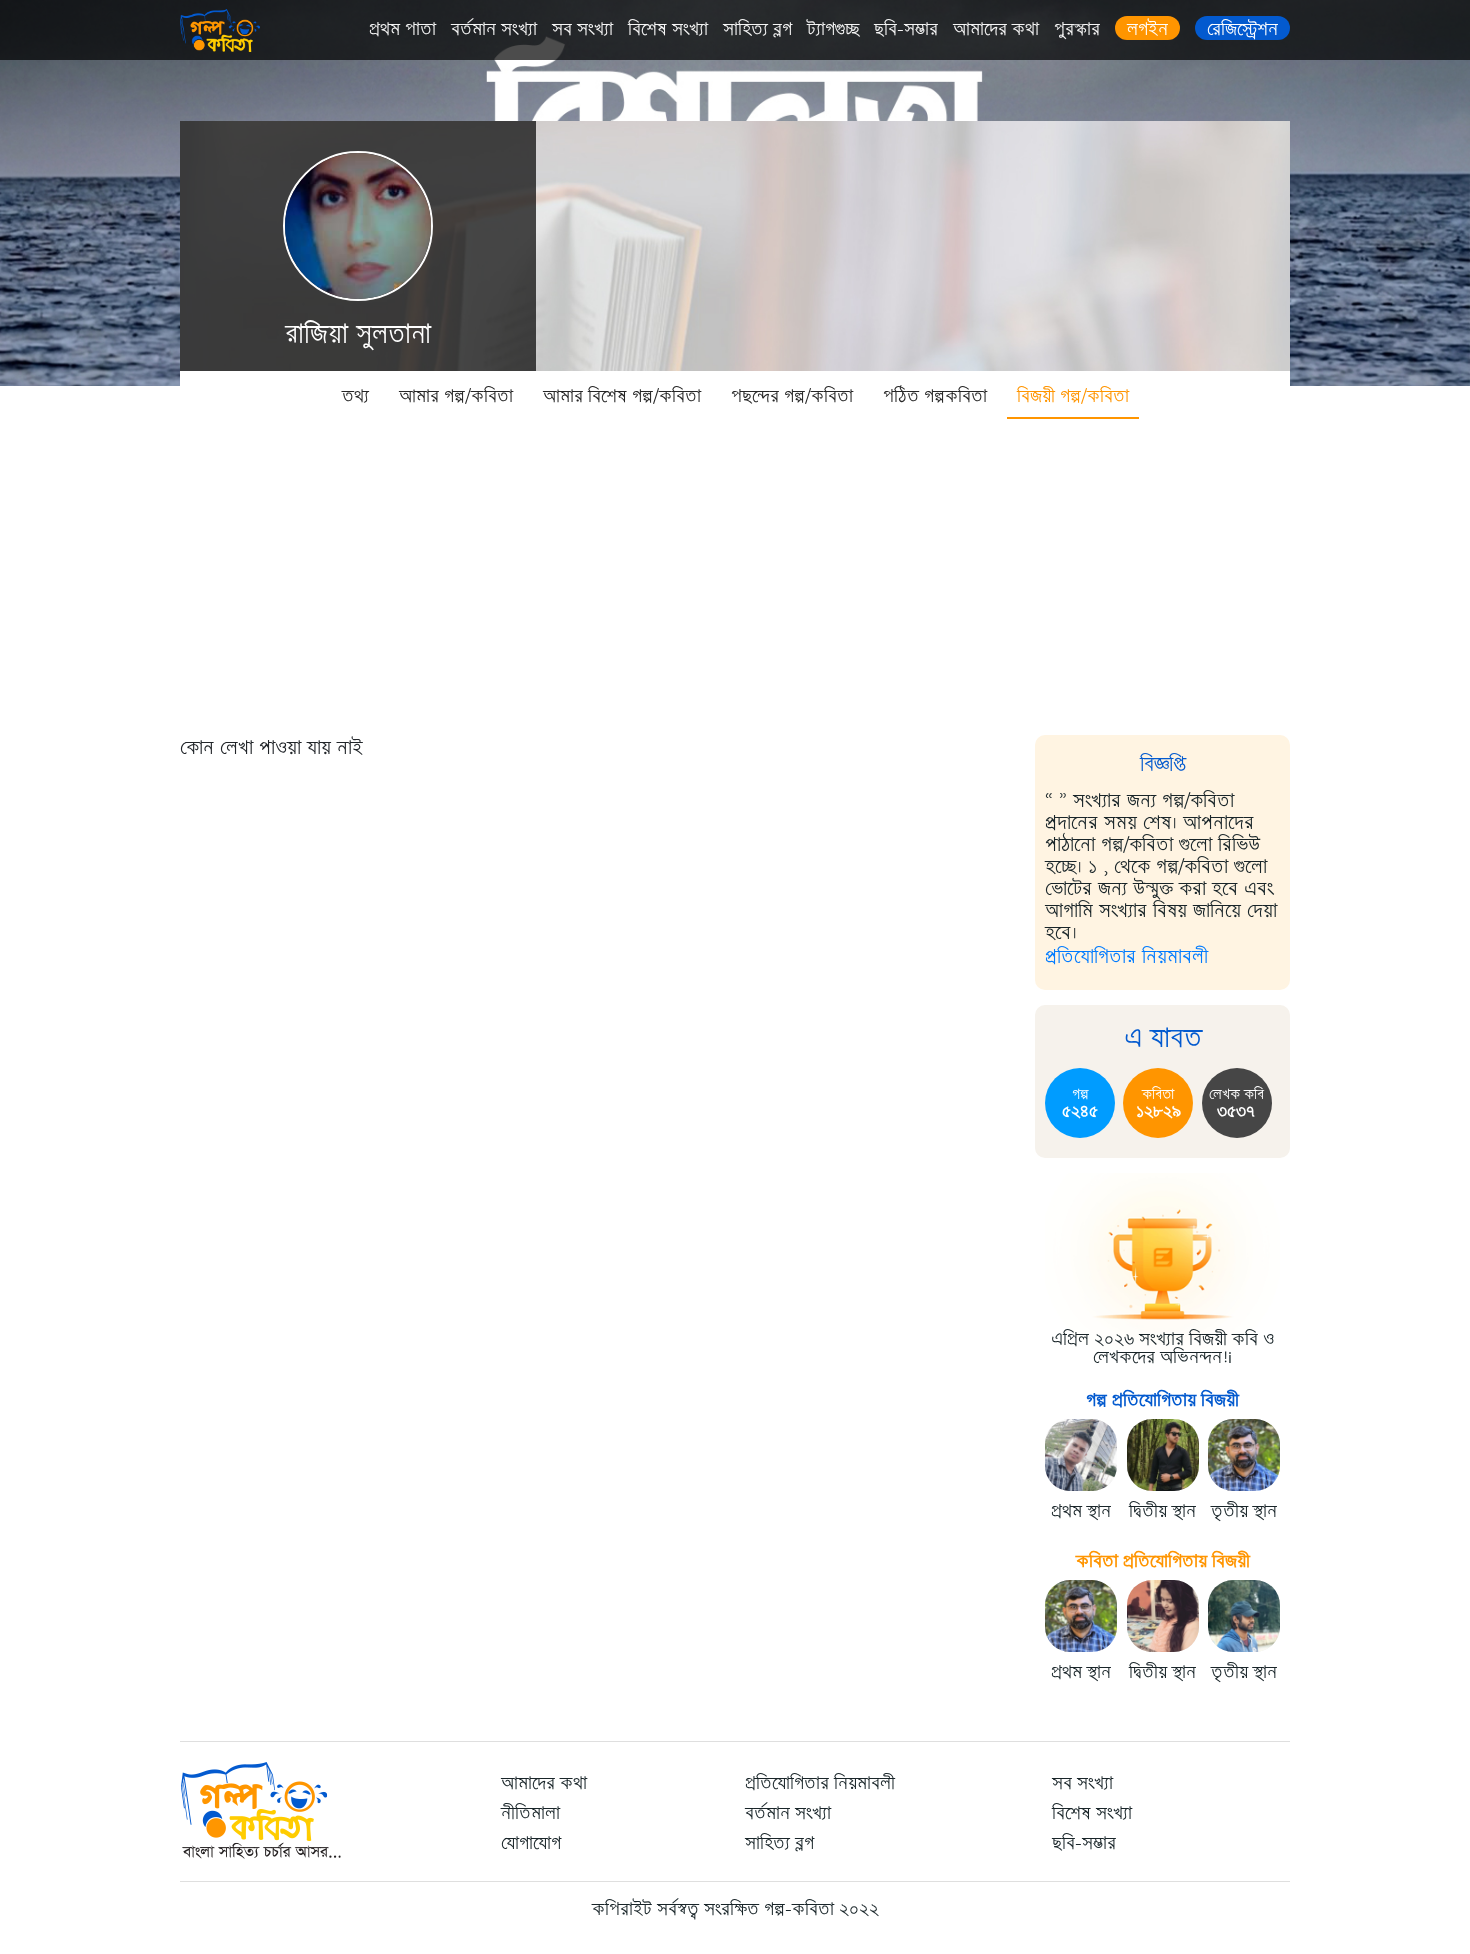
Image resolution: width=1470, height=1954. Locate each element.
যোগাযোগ (531, 1843)
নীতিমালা (530, 1813)
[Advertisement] (735, 570)
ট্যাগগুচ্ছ (833, 29)
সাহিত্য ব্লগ (757, 29)
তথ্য (355, 396)
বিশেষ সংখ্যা (668, 29)
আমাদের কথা (996, 29)
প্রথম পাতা (402, 29)
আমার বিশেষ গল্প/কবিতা (622, 396)
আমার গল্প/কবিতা (456, 396)
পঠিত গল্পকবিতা (935, 396)
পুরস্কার (1077, 29)
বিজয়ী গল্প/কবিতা (1073, 396)
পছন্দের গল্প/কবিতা (792, 396)
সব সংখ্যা (582, 29)
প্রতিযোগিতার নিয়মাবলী (1126, 956)
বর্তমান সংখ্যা (494, 29)
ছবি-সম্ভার (906, 29)
